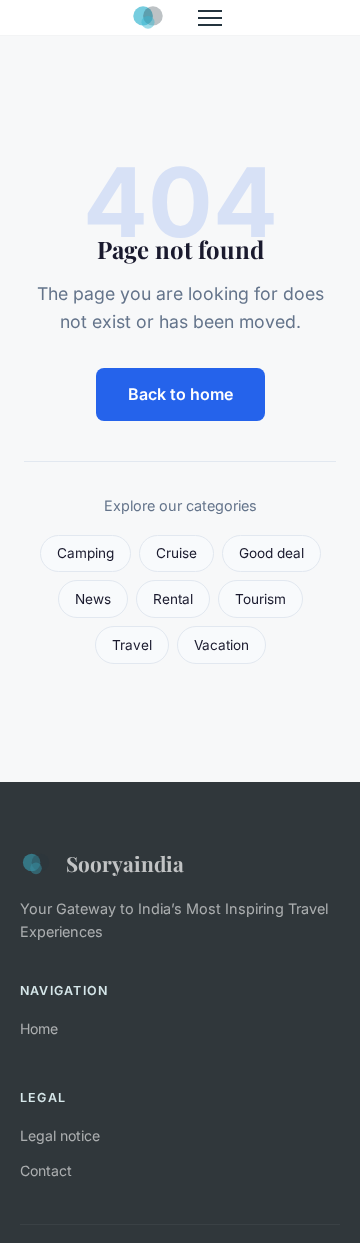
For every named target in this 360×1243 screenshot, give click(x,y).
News (93, 599)
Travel (132, 645)
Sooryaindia (125, 863)
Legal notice (60, 1135)
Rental (173, 599)
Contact (46, 1170)
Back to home (180, 394)
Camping (85, 553)
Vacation (221, 645)
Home (39, 1028)
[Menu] (210, 18)
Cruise (176, 553)
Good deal (271, 553)
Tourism (260, 599)
